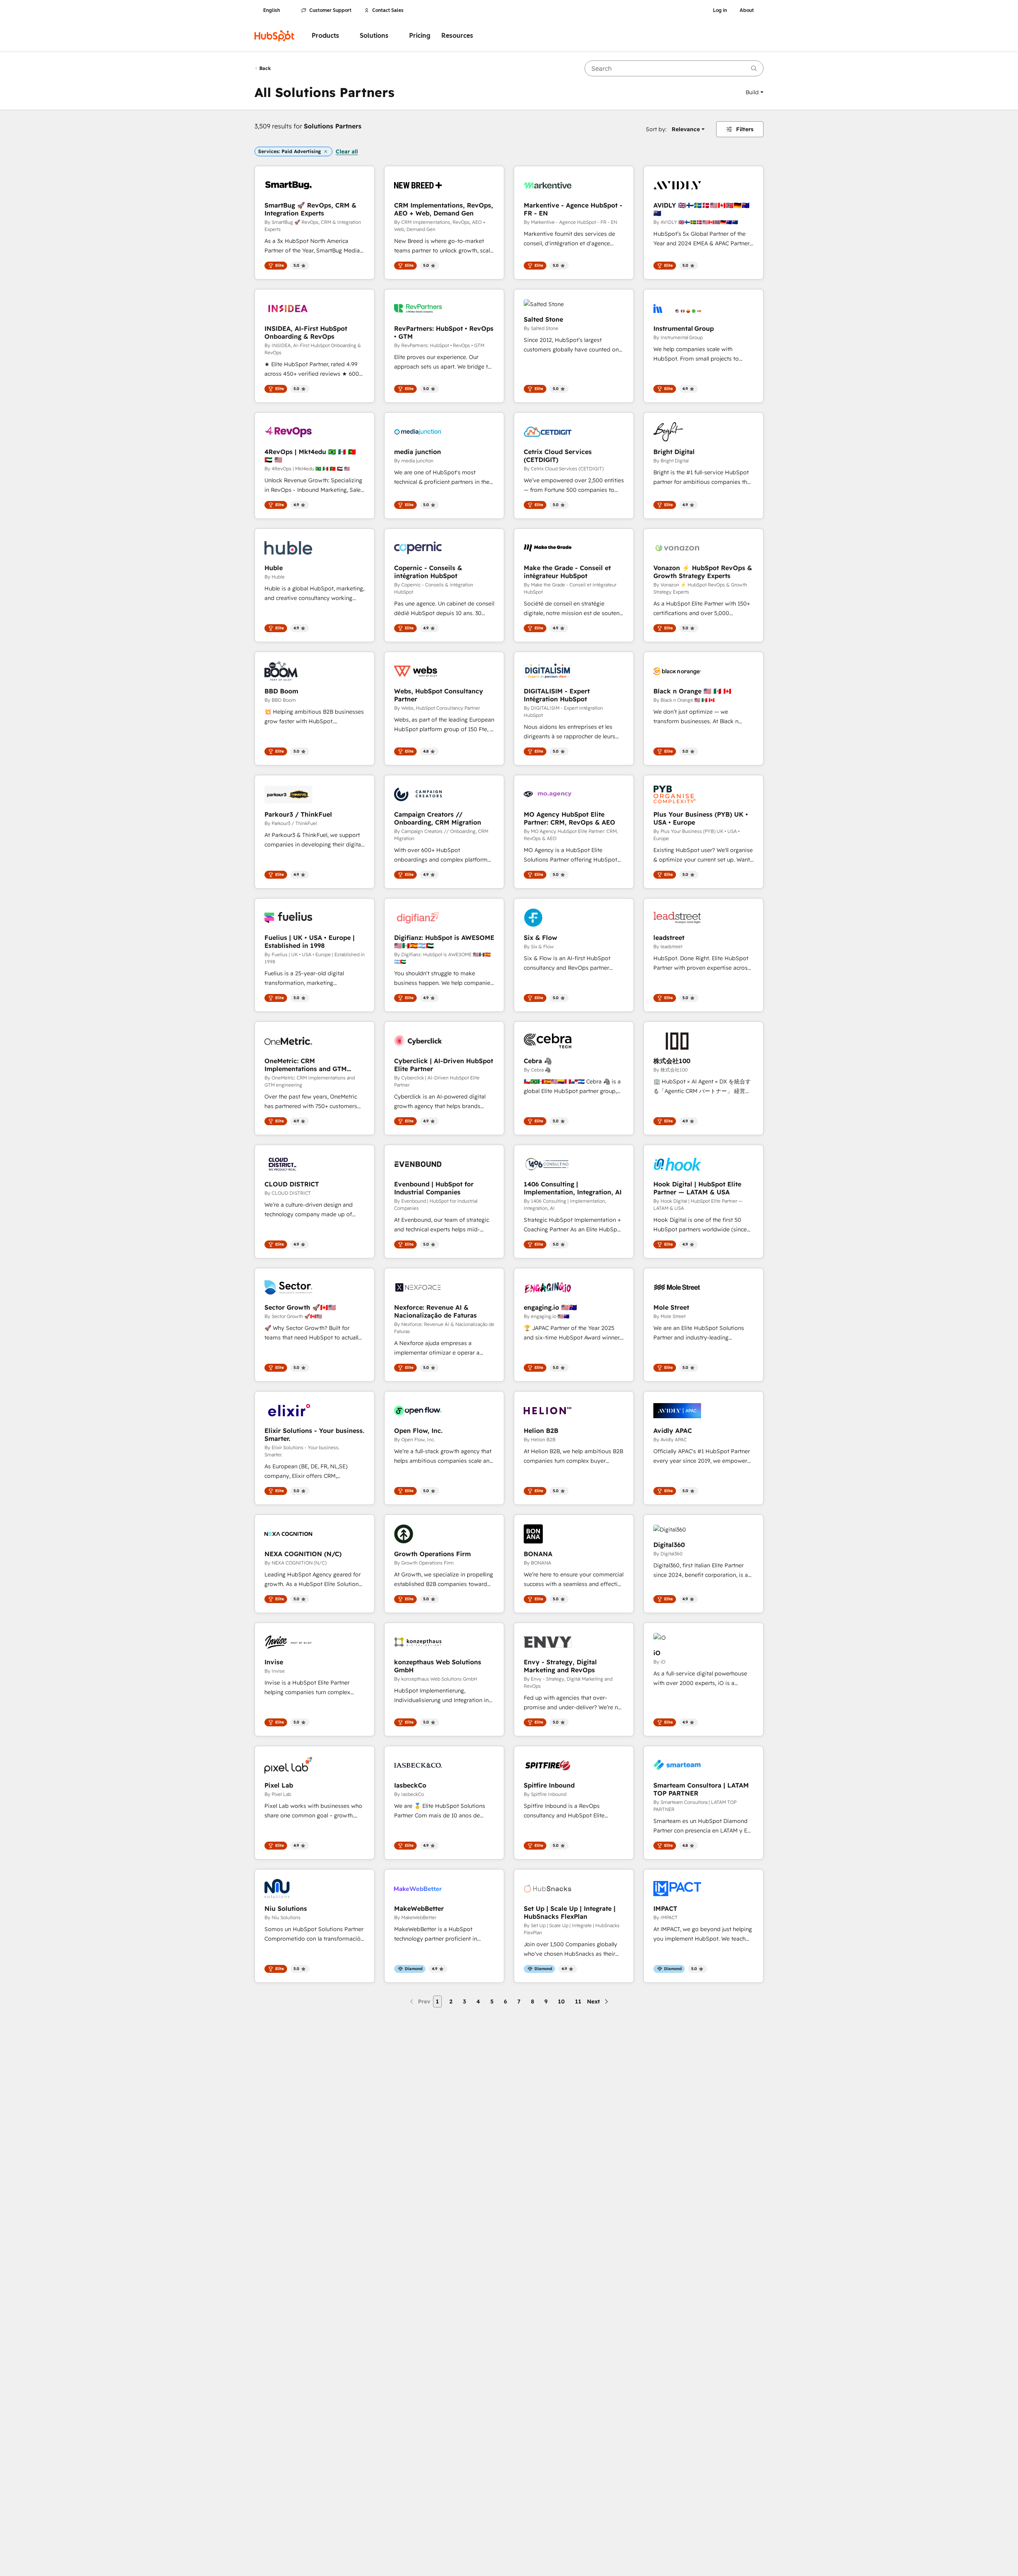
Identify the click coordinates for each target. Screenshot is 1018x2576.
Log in (720, 10)
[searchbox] (674, 68)
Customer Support (330, 10)
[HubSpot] (274, 36)
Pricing (420, 36)
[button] (755, 92)
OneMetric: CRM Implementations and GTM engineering (306, 1065)
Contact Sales (388, 10)
